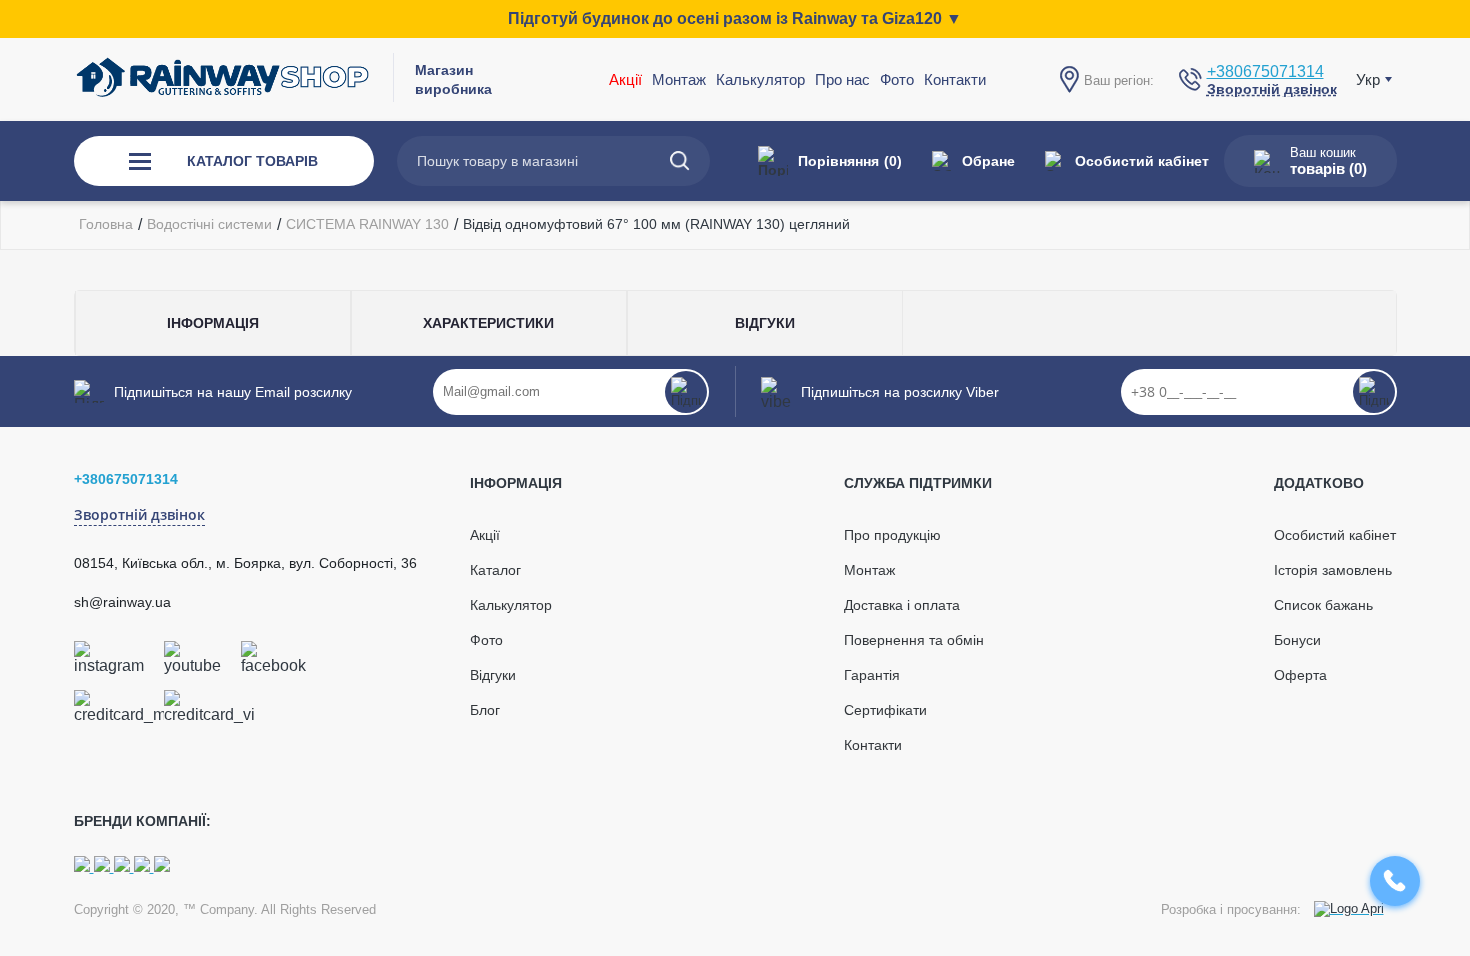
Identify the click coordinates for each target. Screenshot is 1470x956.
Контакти (955, 79)
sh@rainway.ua (122, 602)
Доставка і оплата (902, 605)
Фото (897, 79)
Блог (485, 710)
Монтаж (869, 570)
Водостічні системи (209, 224)
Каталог (495, 570)
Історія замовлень (1333, 570)
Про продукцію (892, 535)
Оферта (1300, 675)
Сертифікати (885, 710)
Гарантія (872, 675)
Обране (988, 161)
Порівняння (850, 161)
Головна (106, 224)
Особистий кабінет (1142, 161)
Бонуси (1297, 640)
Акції (625, 79)
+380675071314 (1265, 71)
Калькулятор (760, 79)
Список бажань (1323, 605)
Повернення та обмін (914, 640)
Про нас (842, 79)
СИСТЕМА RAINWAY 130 (367, 224)
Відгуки (493, 675)
